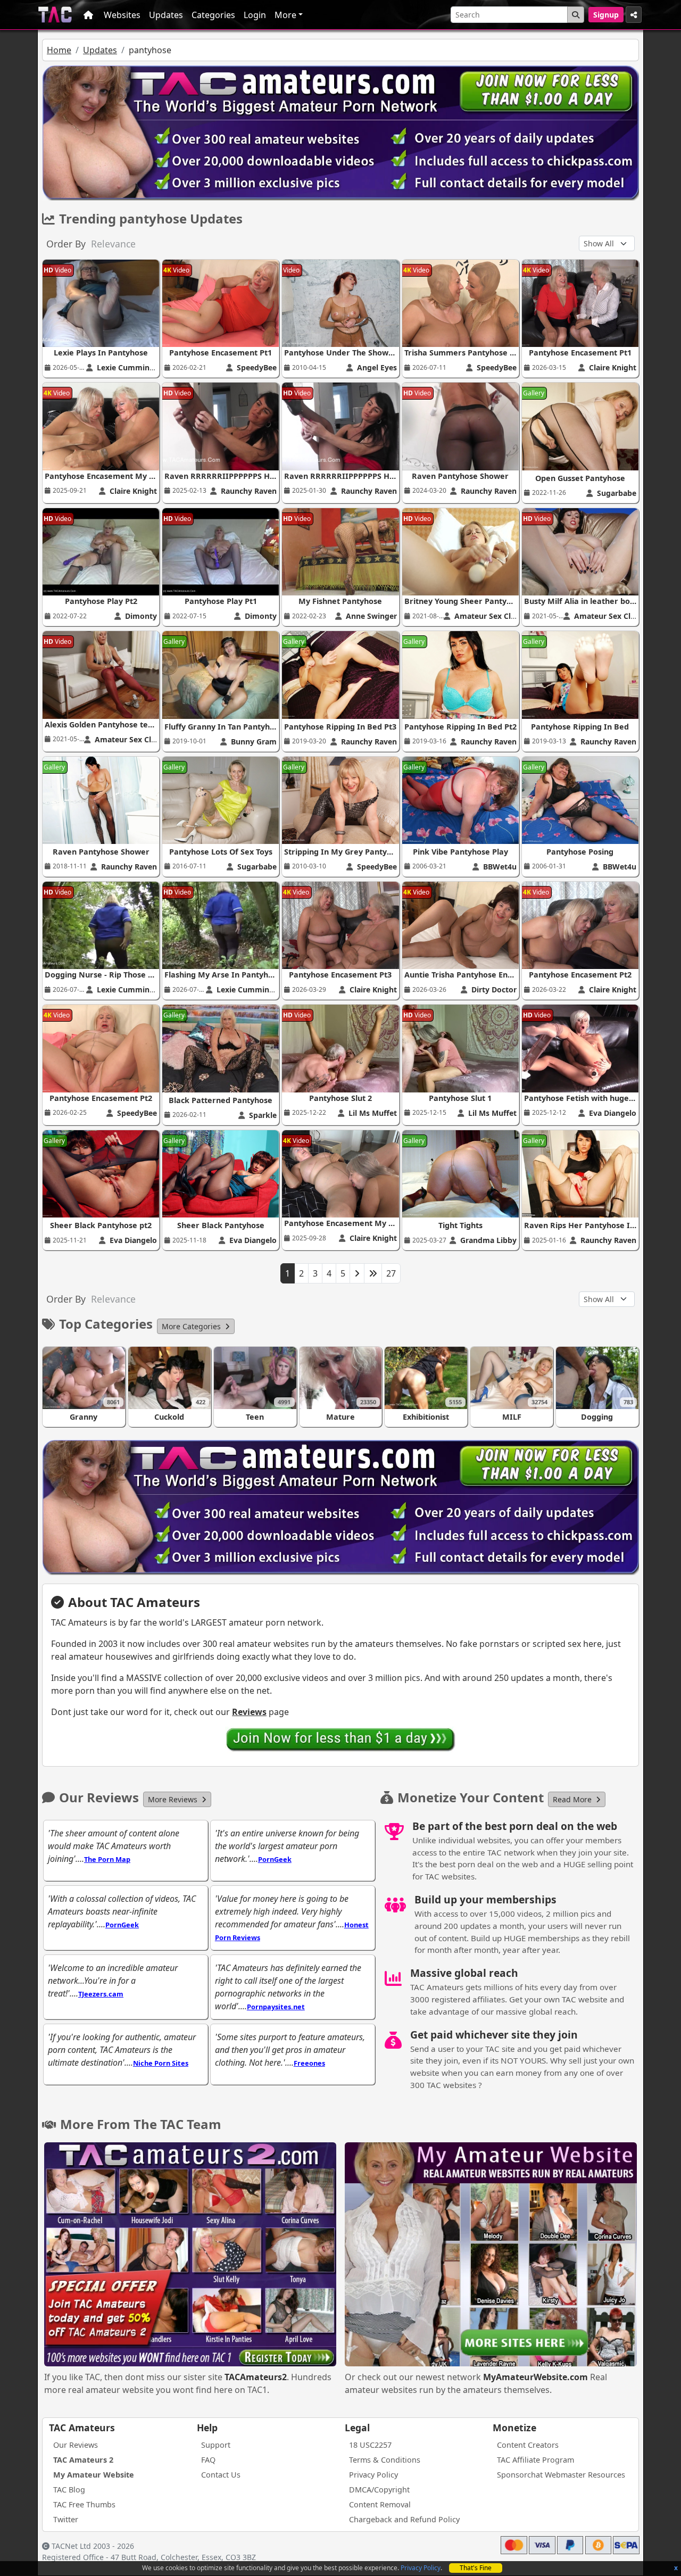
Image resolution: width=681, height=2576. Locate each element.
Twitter (66, 2519)
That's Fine (476, 2568)
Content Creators (528, 2445)
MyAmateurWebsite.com (535, 2377)
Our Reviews (76, 2445)
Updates (166, 15)
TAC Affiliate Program (535, 2460)
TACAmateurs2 (256, 2377)
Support (216, 2445)
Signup (606, 15)
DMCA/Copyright (379, 2490)
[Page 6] (373, 1273)
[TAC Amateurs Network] (55, 15)
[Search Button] (576, 15)
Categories (213, 15)
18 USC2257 (370, 2445)
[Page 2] (357, 1273)
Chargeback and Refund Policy (404, 2519)
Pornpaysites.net (276, 2007)
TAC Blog (69, 2490)
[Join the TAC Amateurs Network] (341, 1739)
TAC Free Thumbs (84, 2504)
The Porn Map (107, 1859)
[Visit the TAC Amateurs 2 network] (190, 2256)
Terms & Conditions (385, 2460)
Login (255, 15)
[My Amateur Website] (491, 2256)
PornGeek (275, 1859)
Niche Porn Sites (161, 2063)
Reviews (249, 1712)
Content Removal (380, 2504)
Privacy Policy (421, 2568)
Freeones (309, 2063)
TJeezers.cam (101, 1994)
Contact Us (221, 2475)
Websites (122, 15)
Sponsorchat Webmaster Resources (561, 2475)
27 (391, 1273)
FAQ (208, 2460)
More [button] (285, 15)
